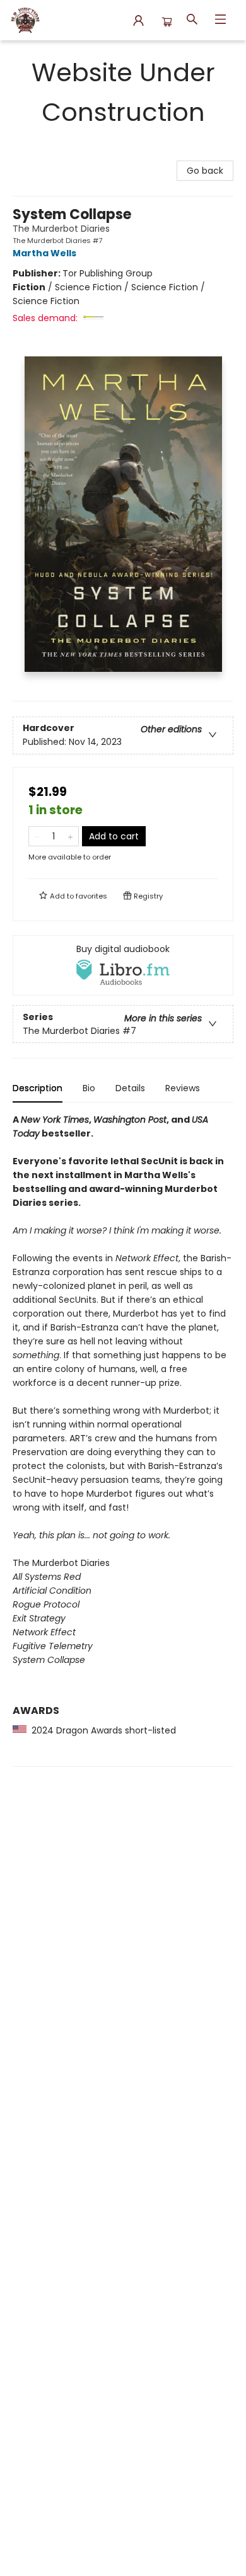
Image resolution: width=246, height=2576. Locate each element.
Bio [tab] (89, 1088)
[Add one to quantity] (70, 836)
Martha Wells (44, 253)
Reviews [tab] (183, 1088)
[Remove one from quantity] (37, 836)
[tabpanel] (123, 1440)
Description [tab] (38, 1088)
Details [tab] (130, 1088)
